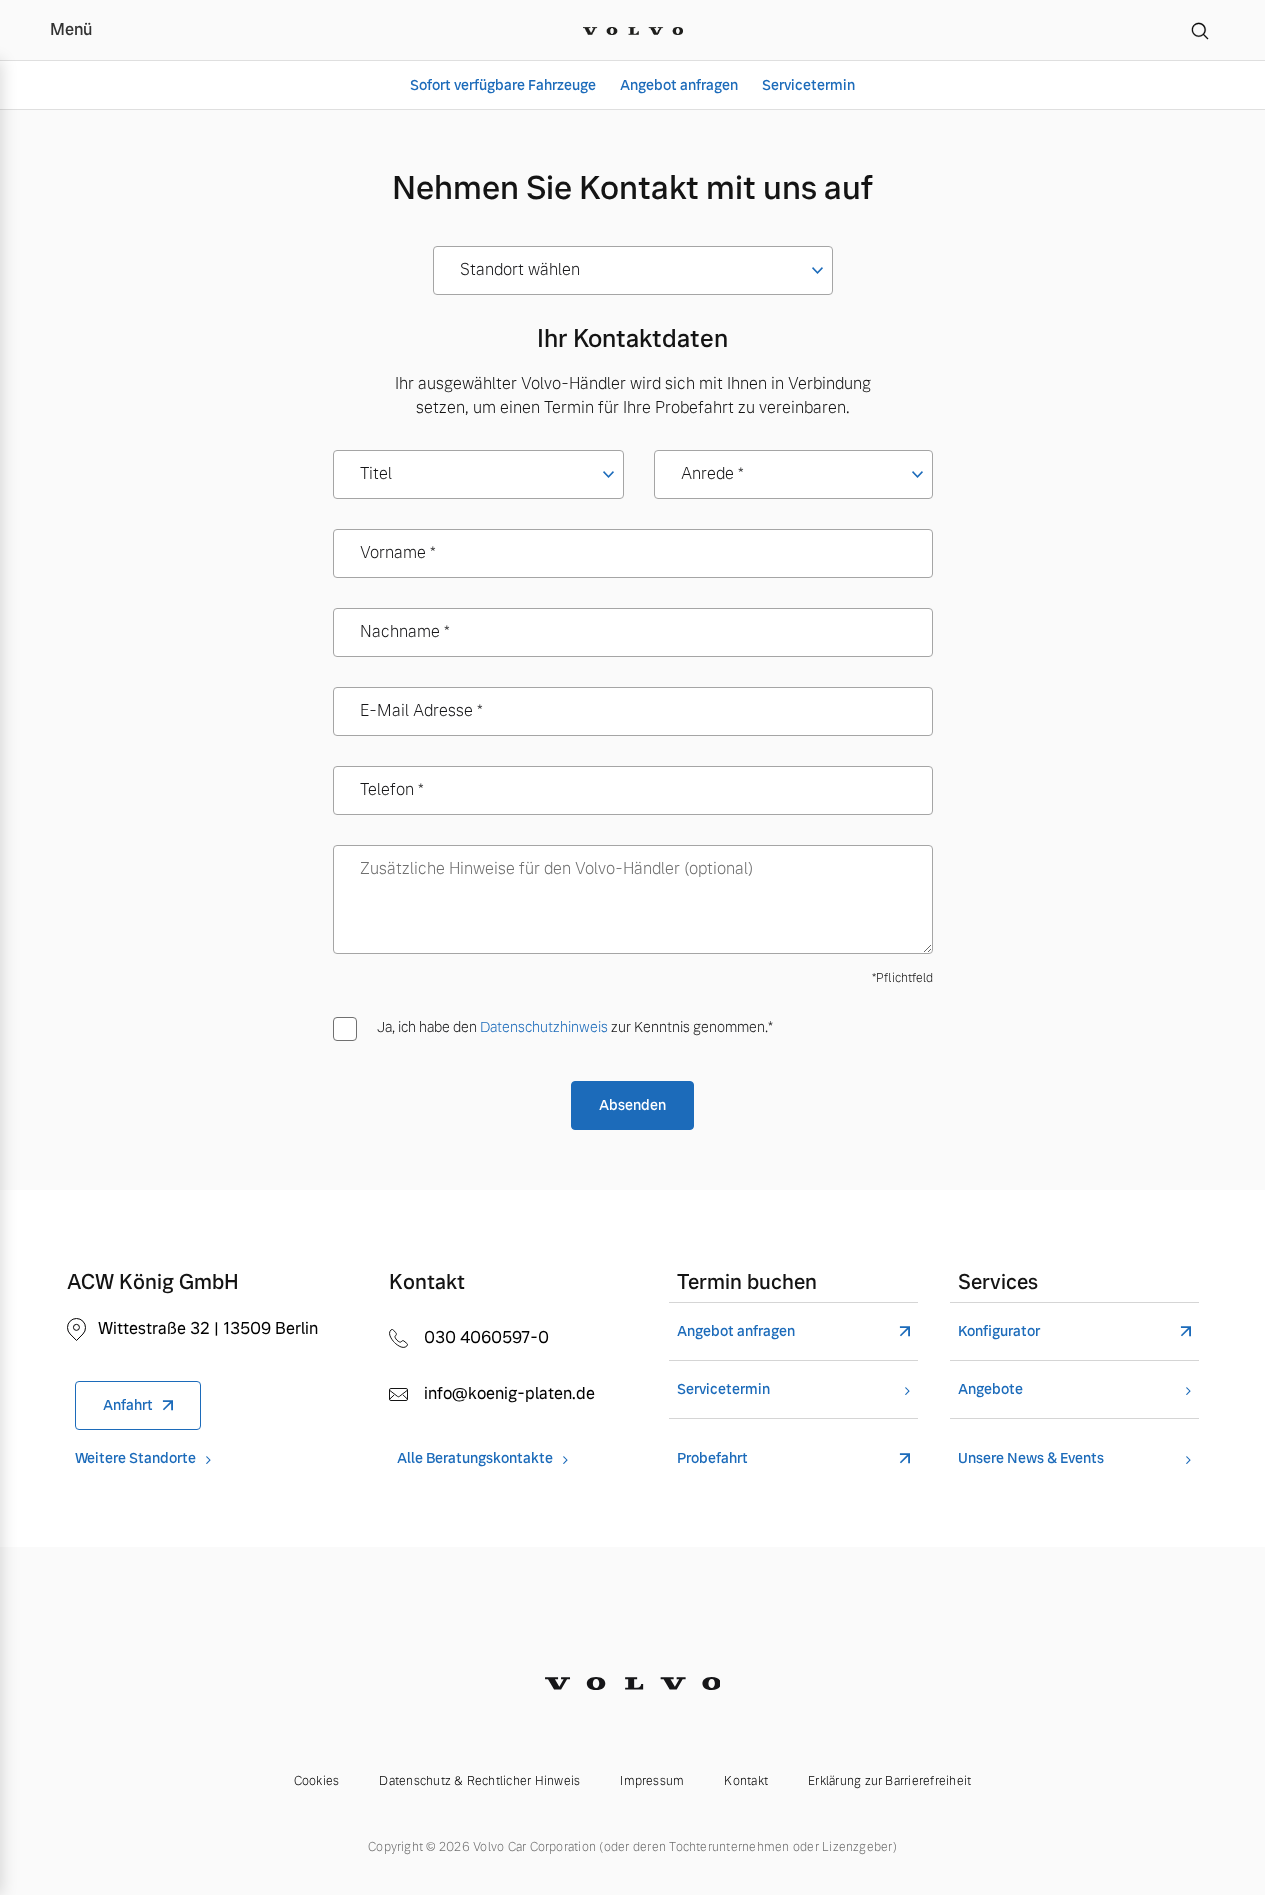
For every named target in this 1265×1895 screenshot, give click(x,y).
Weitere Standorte (135, 1458)
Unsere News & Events (1031, 1458)
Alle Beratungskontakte (475, 1458)
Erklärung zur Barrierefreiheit (889, 1781)
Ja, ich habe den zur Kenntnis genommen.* (575, 1027)
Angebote (990, 1389)
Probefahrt (712, 1458)
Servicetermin (808, 85)
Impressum (652, 1781)
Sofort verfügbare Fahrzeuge (503, 85)
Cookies (317, 1781)
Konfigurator (999, 1331)
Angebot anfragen (679, 85)
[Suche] (1200, 30)
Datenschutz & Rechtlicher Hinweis (479, 1781)
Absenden (632, 1105)
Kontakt (746, 1781)
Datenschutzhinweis (544, 1027)
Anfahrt (128, 1405)
